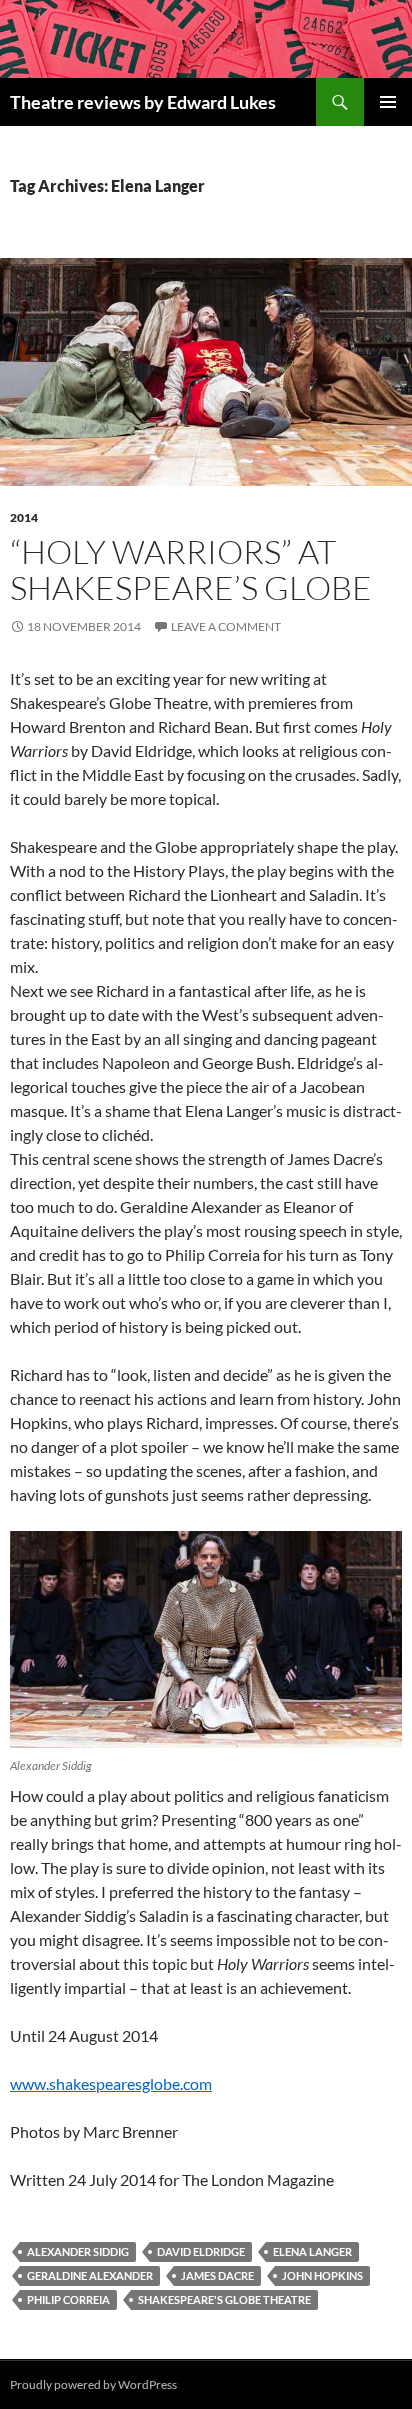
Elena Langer (312, 2251)
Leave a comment (226, 626)
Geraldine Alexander (90, 2275)
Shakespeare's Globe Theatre (224, 2299)
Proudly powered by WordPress (93, 2384)
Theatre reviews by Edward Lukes (143, 102)
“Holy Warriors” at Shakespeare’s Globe (191, 569)
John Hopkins (322, 2275)
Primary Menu (388, 102)
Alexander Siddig (78, 2251)
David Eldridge (201, 2251)
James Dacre (217, 2275)
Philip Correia (68, 2299)
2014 (24, 517)
